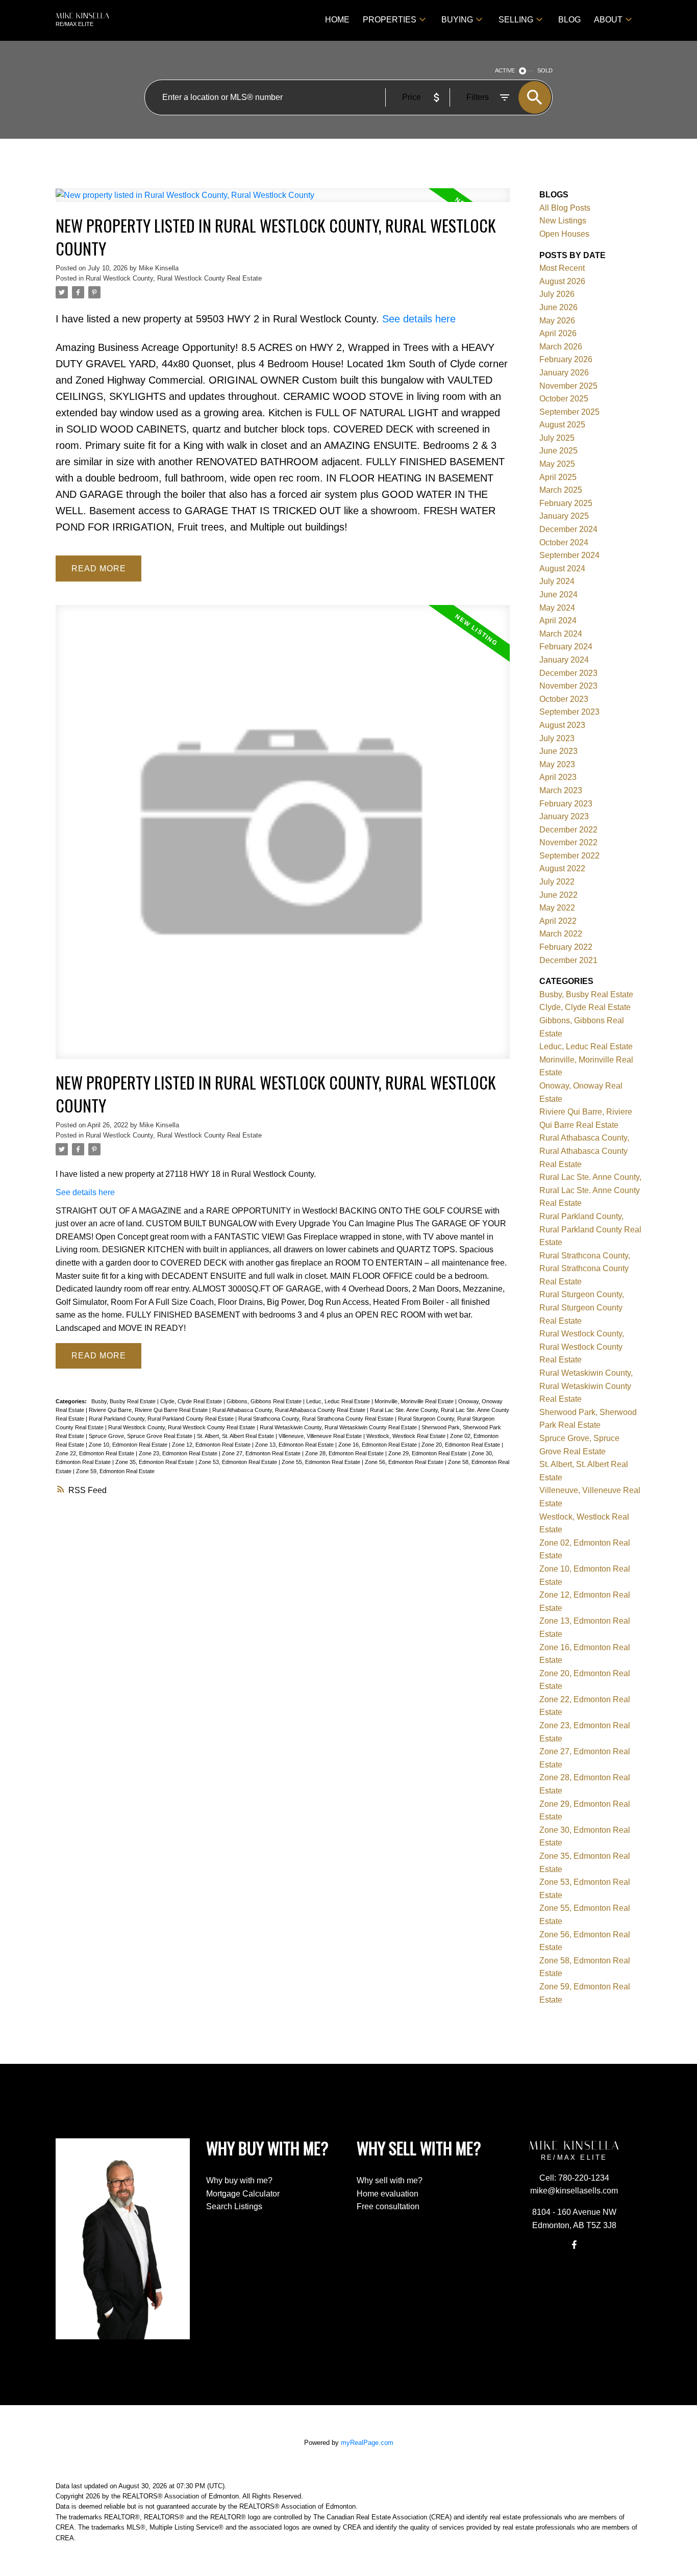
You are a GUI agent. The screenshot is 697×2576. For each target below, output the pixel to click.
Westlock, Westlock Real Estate (407, 1436)
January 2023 (564, 816)
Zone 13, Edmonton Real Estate (295, 1445)
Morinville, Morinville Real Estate (415, 1401)
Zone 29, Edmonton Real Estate (428, 1453)
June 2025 (558, 451)
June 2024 (558, 595)
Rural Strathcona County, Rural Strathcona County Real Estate (317, 1419)
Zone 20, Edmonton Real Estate (462, 1445)
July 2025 (557, 438)
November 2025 (568, 386)
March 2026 (561, 347)
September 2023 (569, 712)
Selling (516, 20)
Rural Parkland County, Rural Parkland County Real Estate (162, 1419)
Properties (390, 20)
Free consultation (388, 2206)
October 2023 (564, 699)
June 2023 (558, 751)
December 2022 (568, 830)
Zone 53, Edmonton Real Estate (239, 1462)
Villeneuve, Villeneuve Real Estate (321, 1436)
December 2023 (568, 673)
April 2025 (558, 477)
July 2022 (557, 882)
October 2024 (564, 542)
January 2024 (564, 660)
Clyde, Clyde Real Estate (192, 1401)
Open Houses (564, 234)
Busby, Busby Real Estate (124, 1401)
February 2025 (566, 503)
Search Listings (234, 2206)
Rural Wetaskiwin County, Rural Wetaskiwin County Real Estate (339, 1427)
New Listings (563, 221)
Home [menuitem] (337, 20)
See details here (419, 319)
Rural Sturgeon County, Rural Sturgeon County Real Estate (582, 1307)
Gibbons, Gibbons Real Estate (265, 1401)
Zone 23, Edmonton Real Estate (179, 1453)
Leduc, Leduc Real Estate (339, 1401)
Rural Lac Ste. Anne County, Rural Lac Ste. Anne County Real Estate (590, 1190)
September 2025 (569, 412)
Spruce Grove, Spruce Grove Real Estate (141, 1436)
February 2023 (566, 804)
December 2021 (568, 960)
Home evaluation (388, 2194)
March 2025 (561, 490)
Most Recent (562, 268)
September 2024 (569, 555)
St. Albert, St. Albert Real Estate (236, 1436)
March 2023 (561, 790)
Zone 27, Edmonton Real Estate (262, 1453)
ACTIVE (505, 70)
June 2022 (558, 895)
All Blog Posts (565, 208)
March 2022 (561, 934)
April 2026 (558, 333)
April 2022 (558, 921)
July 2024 (557, 581)
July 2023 (557, 738)
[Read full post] (283, 201)
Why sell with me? (390, 2180)
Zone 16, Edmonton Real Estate (378, 1445)
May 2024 (557, 608)
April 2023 (558, 777)
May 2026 (557, 321)
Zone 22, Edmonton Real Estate (96, 1453)
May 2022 (557, 908)
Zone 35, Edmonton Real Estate (155, 1462)
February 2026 (566, 359)
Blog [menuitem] (569, 20)
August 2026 (562, 281)
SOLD (545, 70)
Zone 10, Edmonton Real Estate (129, 1445)
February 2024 (566, 647)
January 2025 (564, 516)
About (608, 20)
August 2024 (562, 569)
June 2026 (558, 307)
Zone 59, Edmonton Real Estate (115, 1471)
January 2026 (564, 373)
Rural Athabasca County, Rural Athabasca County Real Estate (290, 1410)
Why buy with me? (239, 2180)
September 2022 (569, 856)
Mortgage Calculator (243, 2194)
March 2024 (561, 634)
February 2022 (566, 947)
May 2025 (557, 464)
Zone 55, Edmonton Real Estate (322, 1462)
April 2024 (558, 621)
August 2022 (562, 868)
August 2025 (562, 425)
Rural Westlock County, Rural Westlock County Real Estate (174, 278)
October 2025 (564, 399)
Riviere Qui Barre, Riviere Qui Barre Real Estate (149, 1410)
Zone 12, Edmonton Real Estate (212, 1445)
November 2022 (568, 842)
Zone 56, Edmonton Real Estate (405, 1462)
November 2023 (568, 686)
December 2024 (568, 529)
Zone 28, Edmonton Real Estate (345, 1453)
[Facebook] (574, 2244)
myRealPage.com (367, 2443)
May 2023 (557, 764)
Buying (457, 20)
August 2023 (562, 725)
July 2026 (557, 294)
